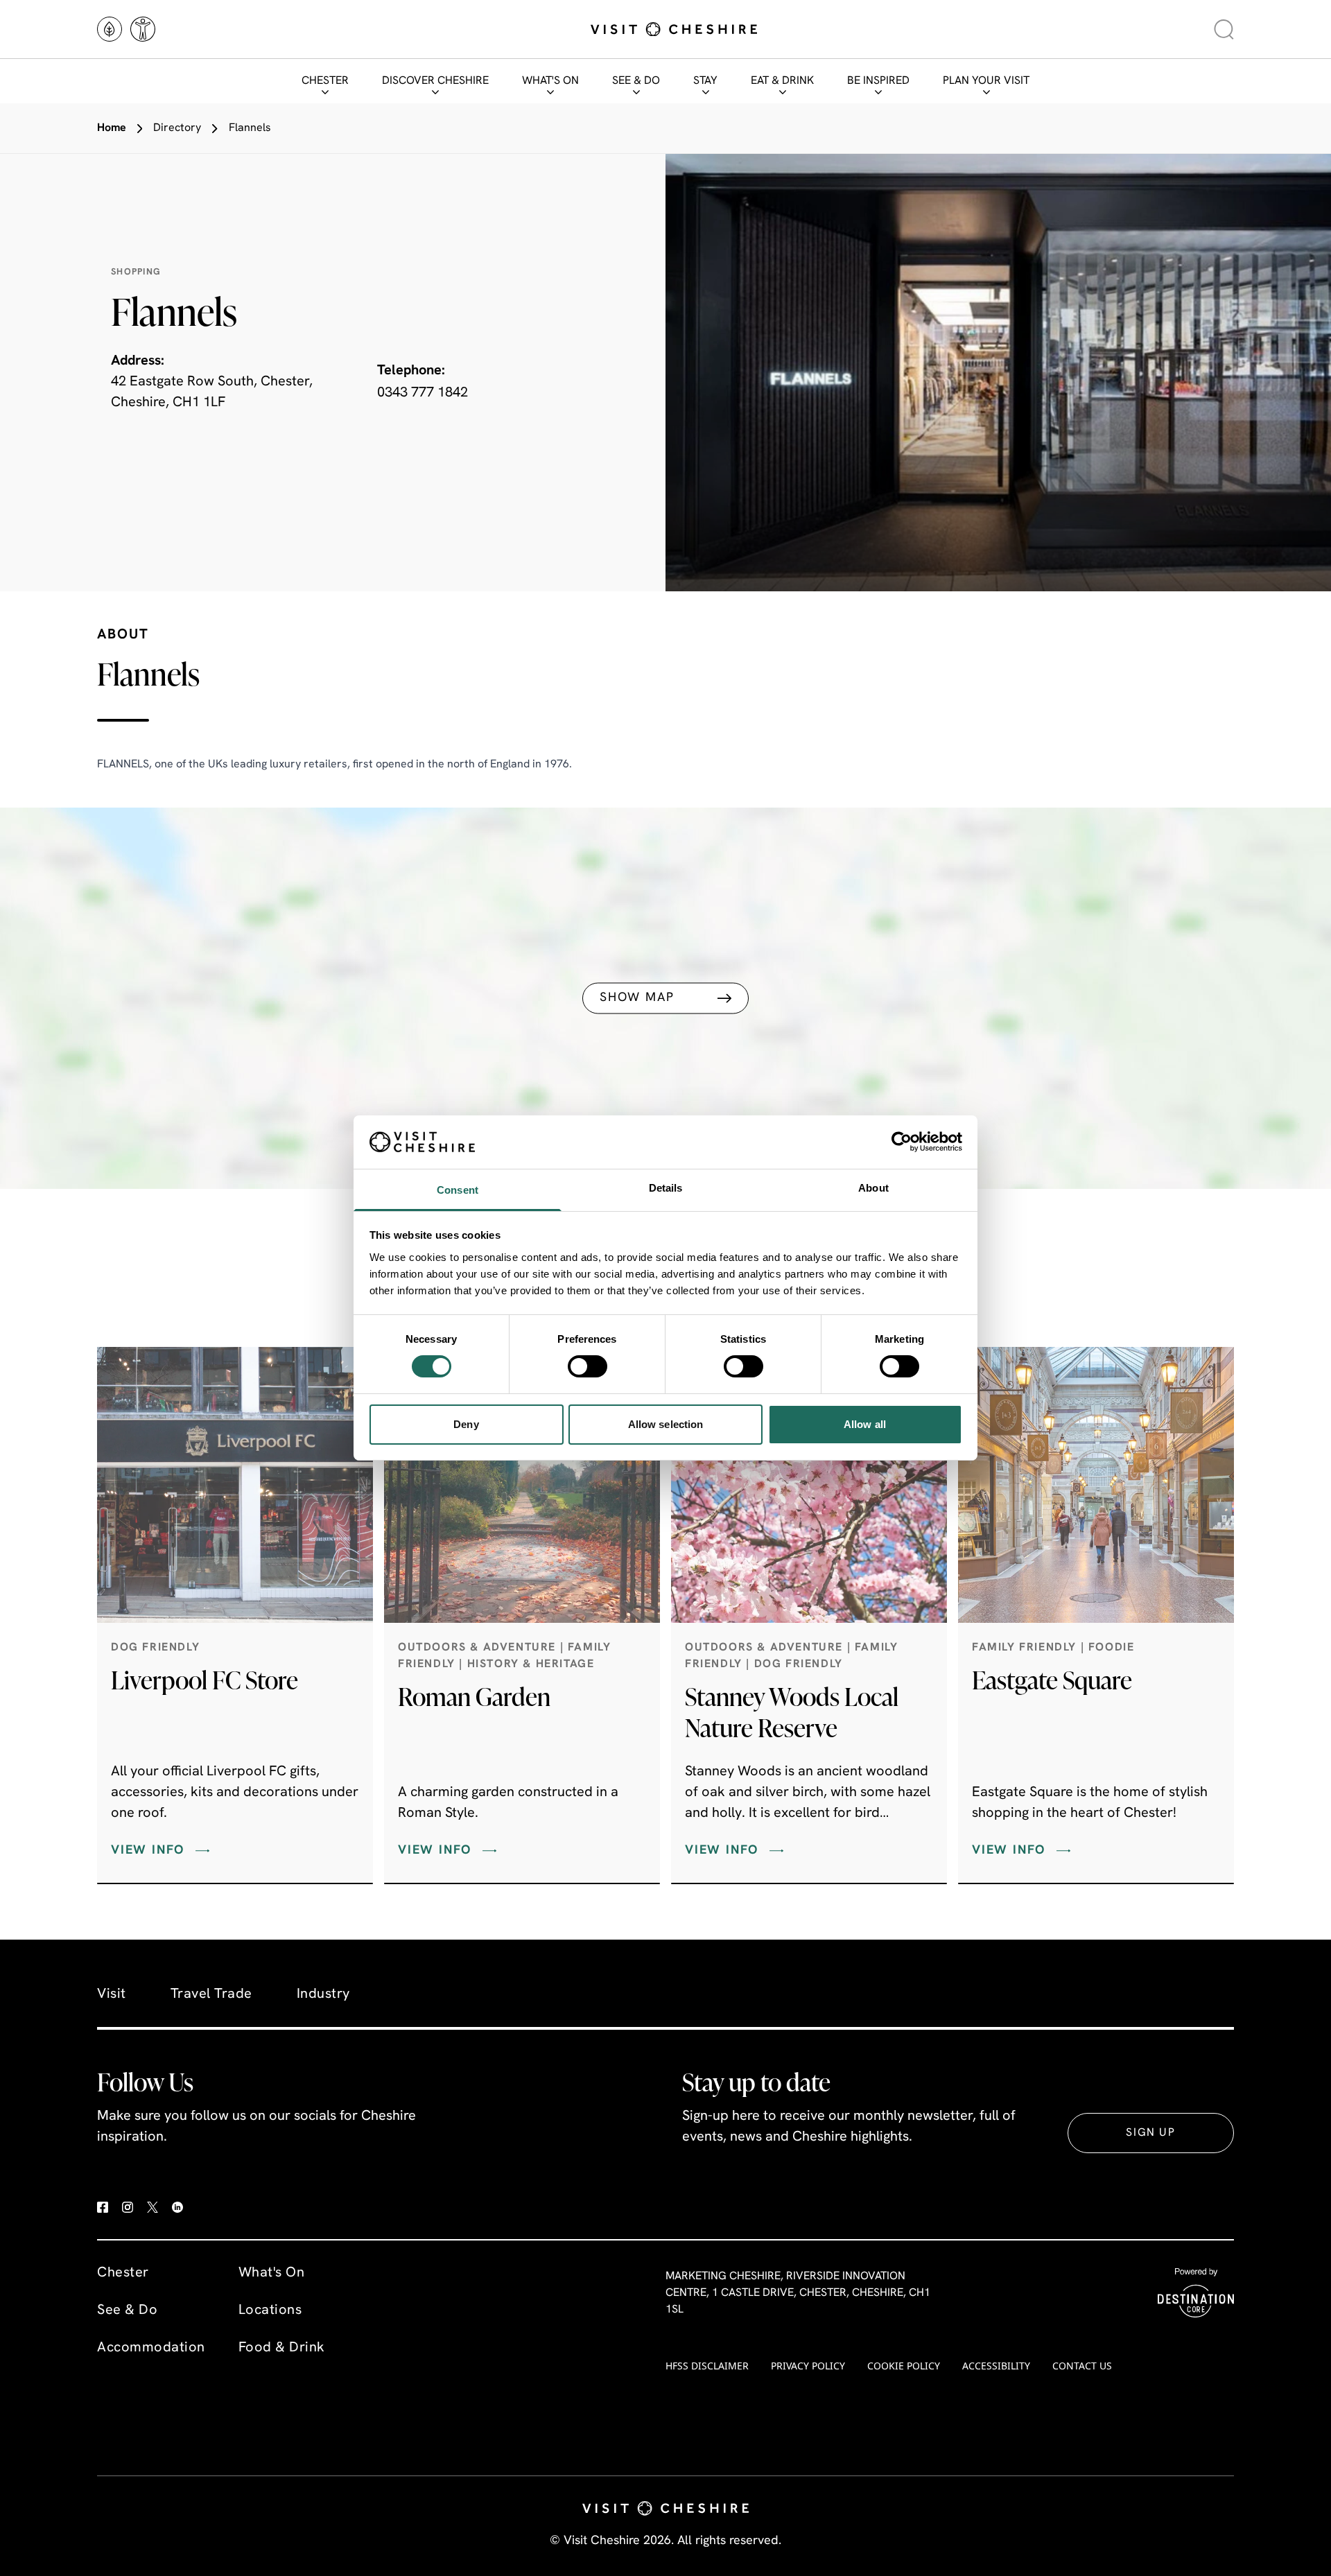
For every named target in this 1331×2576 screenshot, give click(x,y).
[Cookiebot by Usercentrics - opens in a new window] (902, 1142)
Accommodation (151, 2348)
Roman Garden (474, 1696)
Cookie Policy (904, 2366)
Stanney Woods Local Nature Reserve (792, 1712)
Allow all (865, 1424)
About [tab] (873, 1188)
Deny (466, 1424)
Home (112, 128)
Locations (270, 2310)
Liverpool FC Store (205, 1680)
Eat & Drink (782, 81)
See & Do (636, 81)
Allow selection (666, 1424)
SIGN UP (1150, 2133)
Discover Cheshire (435, 81)
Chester (325, 81)
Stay (705, 81)
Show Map (637, 998)
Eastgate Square (1052, 1680)
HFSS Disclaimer (707, 2366)
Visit (112, 1994)
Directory (177, 128)
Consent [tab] (458, 1190)
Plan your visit (986, 81)
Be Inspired (878, 81)
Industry (323, 1994)
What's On (550, 81)
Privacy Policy (808, 2366)
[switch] (588, 1366)
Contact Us (1082, 2366)
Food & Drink (282, 2348)
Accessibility (996, 2366)
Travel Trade (211, 1994)
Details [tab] (666, 1188)
